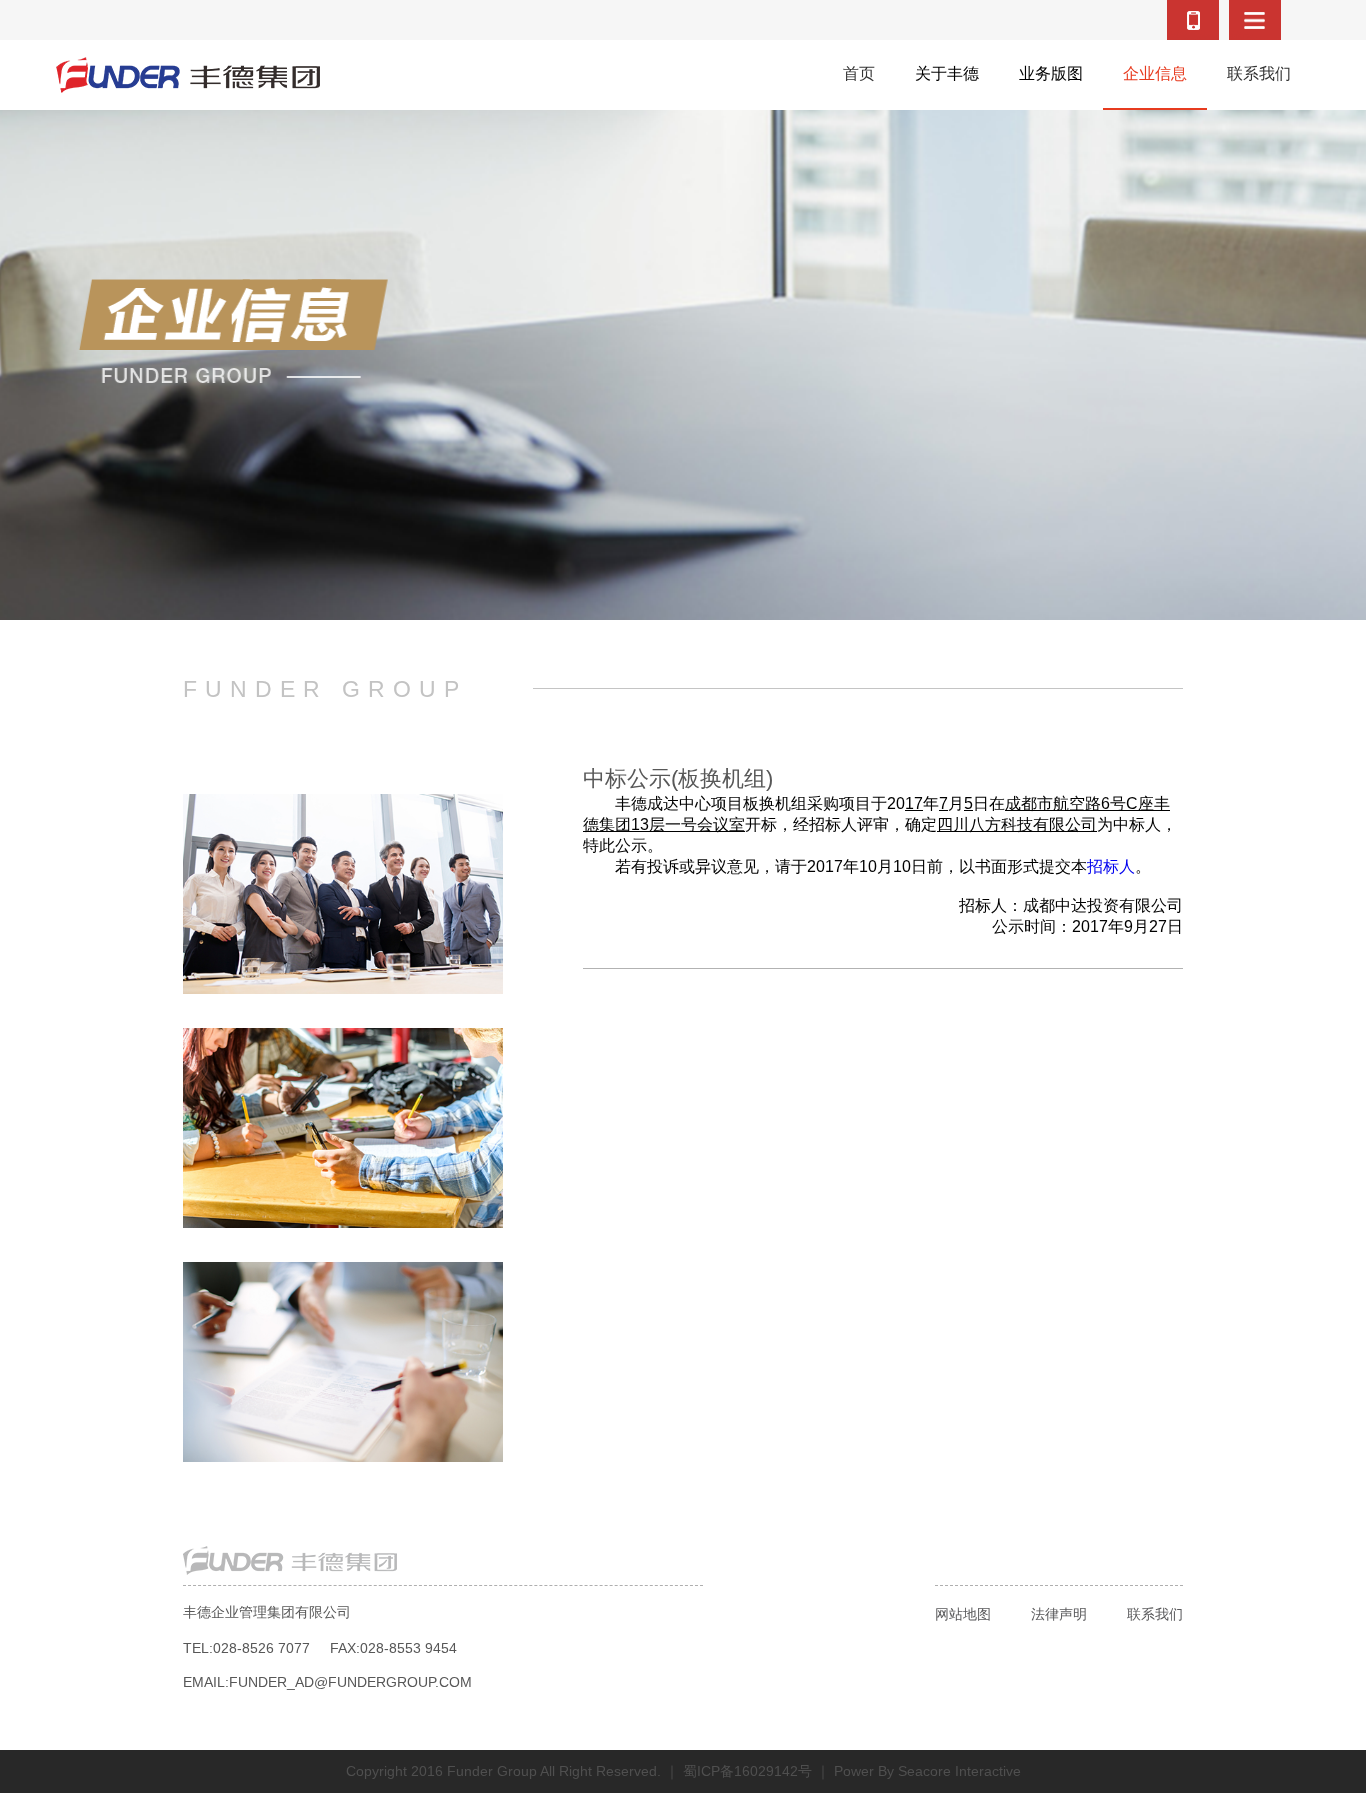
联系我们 (1155, 1614)
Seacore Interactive (959, 1771)
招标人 (1111, 866)
